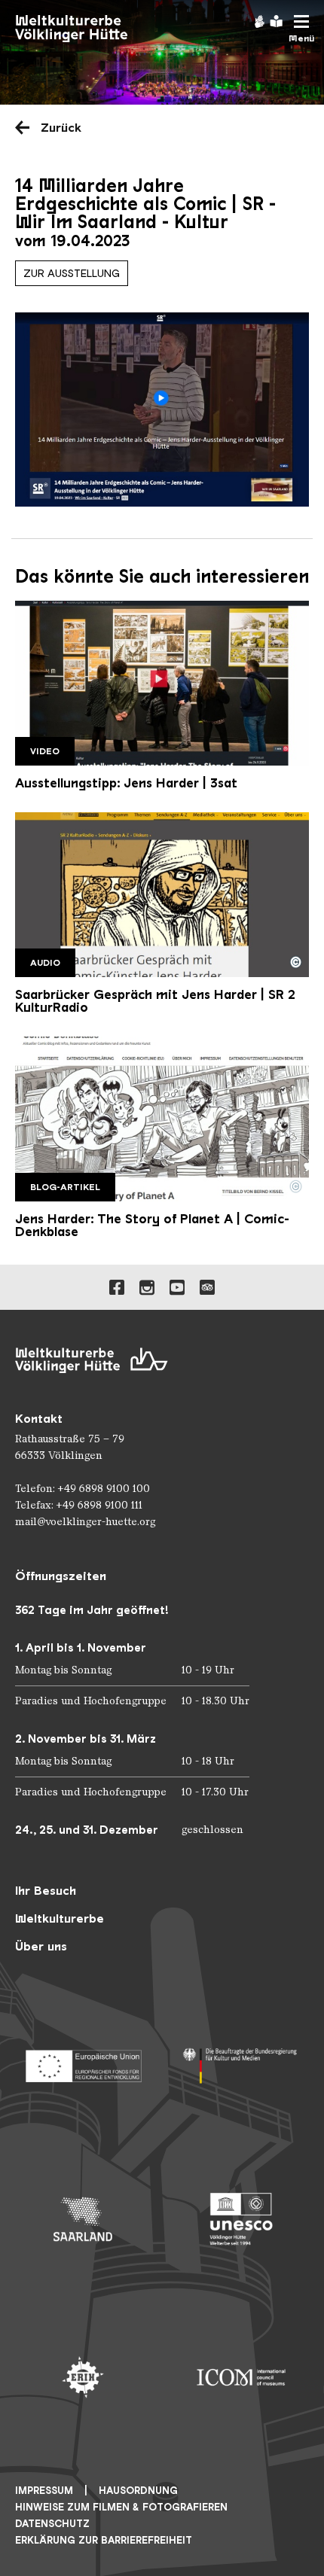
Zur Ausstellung (72, 273)
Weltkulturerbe (60, 1918)
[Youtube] (177, 1287)
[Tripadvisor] (207, 1287)
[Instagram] (147, 1287)
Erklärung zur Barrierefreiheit (104, 2540)
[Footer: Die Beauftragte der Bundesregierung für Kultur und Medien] (241, 2061)
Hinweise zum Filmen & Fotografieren (121, 2507)
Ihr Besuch (46, 1891)
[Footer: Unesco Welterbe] (241, 2219)
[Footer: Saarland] (83, 2219)
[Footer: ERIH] (83, 2377)
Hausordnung (138, 2491)
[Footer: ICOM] (241, 2377)
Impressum (44, 2491)
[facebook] (117, 1287)
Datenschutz (52, 2524)
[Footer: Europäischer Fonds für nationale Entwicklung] (83, 2061)
